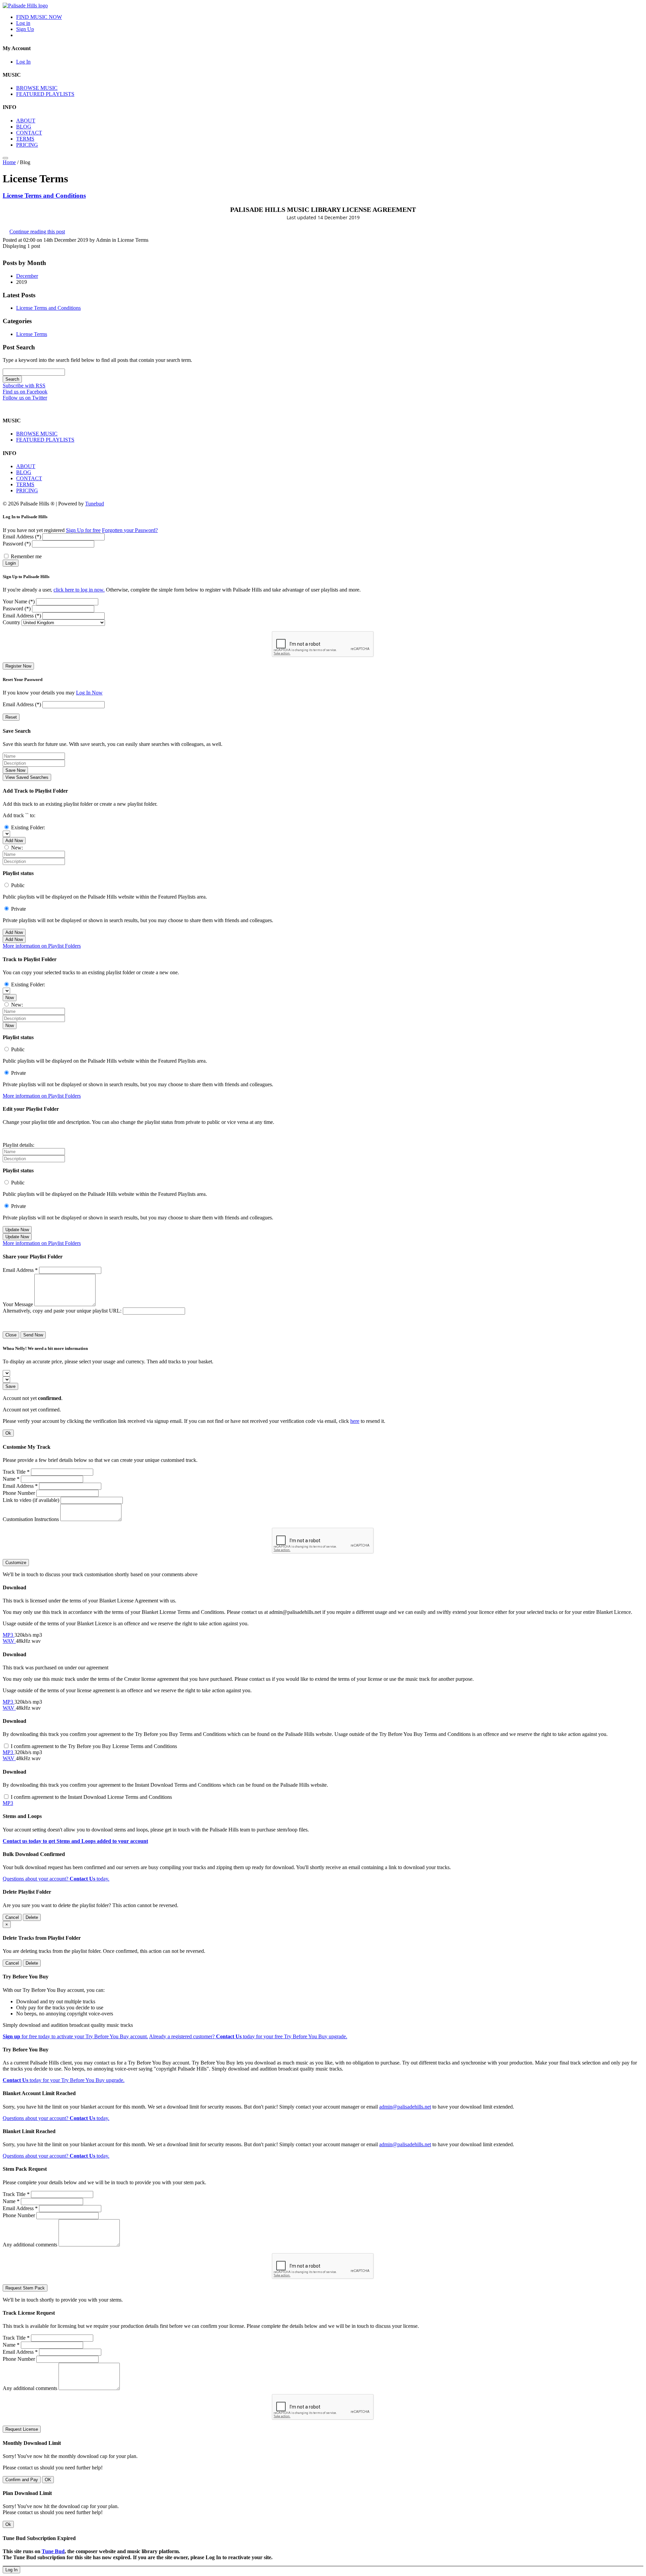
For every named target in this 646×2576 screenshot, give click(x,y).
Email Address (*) (22, 537)
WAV (9, 1641)
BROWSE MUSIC (37, 88)
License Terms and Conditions (44, 196)
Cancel (12, 1917)
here (355, 1421)
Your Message (18, 1304)
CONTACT (29, 133)
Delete (32, 1917)
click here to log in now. (79, 590)
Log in (23, 23)
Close (11, 1335)
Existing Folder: (28, 827)
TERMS (25, 139)
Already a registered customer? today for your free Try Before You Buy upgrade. (248, 2036)
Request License (22, 2429)
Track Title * (16, 1472)
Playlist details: (19, 1145)
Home (9, 162)
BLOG (24, 127)
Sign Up (25, 29)
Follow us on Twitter (25, 398)
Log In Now (89, 693)
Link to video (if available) (31, 1500)
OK (48, 2480)
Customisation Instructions (31, 1519)
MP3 (9, 1635)
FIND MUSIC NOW (39, 17)
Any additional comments (30, 2245)
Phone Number (19, 1493)
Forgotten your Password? (130, 530)
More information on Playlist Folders (42, 946)
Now (10, 998)
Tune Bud (53, 2551)
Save (10, 1386)
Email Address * (20, 1270)
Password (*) (17, 544)
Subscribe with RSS (24, 386)
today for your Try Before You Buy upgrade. (64, 2080)
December (27, 276)
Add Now (14, 841)
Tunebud (95, 504)
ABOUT (26, 121)
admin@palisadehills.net (405, 2107)
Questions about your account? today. (56, 1879)
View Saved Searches (27, 777)
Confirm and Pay (22, 2480)
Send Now (33, 1335)
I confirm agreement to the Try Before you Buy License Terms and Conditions (94, 1746)
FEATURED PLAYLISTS (45, 94)
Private (19, 909)
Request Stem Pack (25, 2288)
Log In (23, 62)
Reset (11, 717)
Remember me (26, 556)
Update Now (17, 1230)
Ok (8, 1433)
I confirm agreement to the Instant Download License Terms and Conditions (91, 1797)
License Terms (32, 334)
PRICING (27, 145)
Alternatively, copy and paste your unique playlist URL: (62, 1311)
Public (18, 885)
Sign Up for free (83, 530)
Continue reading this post (37, 232)
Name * (11, 1479)
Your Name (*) (19, 601)
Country (11, 622)
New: (17, 848)
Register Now (18, 666)
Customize (16, 1563)
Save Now (15, 770)
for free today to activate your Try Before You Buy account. (75, 2036)
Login (11, 563)
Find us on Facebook (25, 392)
